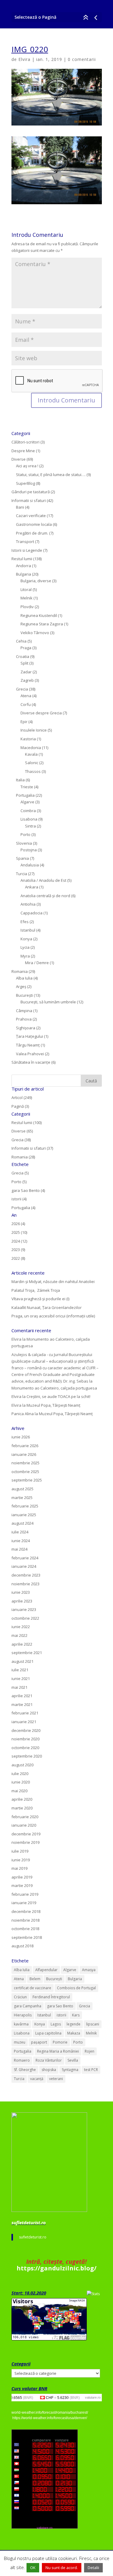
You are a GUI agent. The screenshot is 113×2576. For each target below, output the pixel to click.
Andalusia (30, 865)
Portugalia (25, 795)
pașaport (39, 2042)
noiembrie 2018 (25, 1920)
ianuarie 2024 (24, 1566)
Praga (26, 648)
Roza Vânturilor (49, 2060)
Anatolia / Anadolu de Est (43, 880)
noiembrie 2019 (25, 1842)
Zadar (26, 672)
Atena (26, 696)
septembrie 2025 (27, 1480)
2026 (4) (18, 1224)
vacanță (37, 2079)
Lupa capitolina (48, 2033)
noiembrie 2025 (25, 1463)
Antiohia (28, 904)
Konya (26, 939)
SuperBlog (25, 483)
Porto (25, 834)
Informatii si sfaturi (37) (32, 1148)
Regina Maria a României (58, 2051)
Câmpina (24, 1011)
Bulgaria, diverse (36, 581)
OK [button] (33, 2568)
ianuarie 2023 (24, 1609)
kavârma (21, 2024)
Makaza (74, 2033)
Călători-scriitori (25, 442)
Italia (20, 780)
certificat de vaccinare (33, 1988)
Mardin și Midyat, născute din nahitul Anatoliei (53, 1282)
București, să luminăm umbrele (48, 1002)
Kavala (31, 754)
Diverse (19, 459)
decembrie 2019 (26, 1834)
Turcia (22, 874)
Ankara (32, 887)
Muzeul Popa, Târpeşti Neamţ (53, 1405)
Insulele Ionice (34, 730)
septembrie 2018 (27, 1937)
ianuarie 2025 (24, 1515)
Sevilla (73, 2060)
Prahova (24, 1019)
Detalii (93, 2568)
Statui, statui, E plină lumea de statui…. (51, 475)
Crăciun (20, 1997)
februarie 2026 (25, 1446)
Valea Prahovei (30, 1054)
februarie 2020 (25, 1817)
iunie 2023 (21, 1592)
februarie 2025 (25, 1506)
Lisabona (29, 819)
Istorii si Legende (27, 550)
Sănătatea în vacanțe (31, 1062)
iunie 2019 (21, 1860)
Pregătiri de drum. (32, 533)
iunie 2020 (21, 1782)
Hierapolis (23, 2015)
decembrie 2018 (26, 1911)
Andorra (24, 566)
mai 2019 (19, 1868)
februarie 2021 (25, 1713)
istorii (61, 2015)
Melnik (27, 598)
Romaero (22, 2060)
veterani (56, 2079)
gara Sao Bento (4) (28, 1190)
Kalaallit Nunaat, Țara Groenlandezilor (47, 1307)
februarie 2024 (25, 1558)
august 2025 (22, 1489)
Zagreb (27, 680)
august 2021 (22, 1661)
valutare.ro (93, 2397)
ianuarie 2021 (24, 1722)
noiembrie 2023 (25, 1584)
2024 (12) (19, 1241)
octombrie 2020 (25, 1748)
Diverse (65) (22, 1131)
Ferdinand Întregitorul (51, 1997)
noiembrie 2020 (25, 1739)
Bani (20, 507)
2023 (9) (18, 1250)
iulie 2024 (20, 1532)
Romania (20, 971)
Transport (25, 542)
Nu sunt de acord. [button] (62, 2568)
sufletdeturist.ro (29, 2222)
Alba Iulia (24, 978)
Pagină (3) (20, 1106)
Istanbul (28, 930)
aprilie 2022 (22, 1644)
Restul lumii (22, 559)
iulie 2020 (20, 1774)
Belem (35, 1979)
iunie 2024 (21, 1541)
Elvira (24, 59)
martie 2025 (22, 1498)
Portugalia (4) (23, 1208)
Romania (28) (23, 1157)
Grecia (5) (20, 1173)
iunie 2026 (21, 1437)
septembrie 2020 (27, 1756)
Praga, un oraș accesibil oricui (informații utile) (53, 1316)
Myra (25, 956)
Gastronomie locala (34, 524)
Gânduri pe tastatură (31, 492)
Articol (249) (22, 1097)
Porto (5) (19, 1182)
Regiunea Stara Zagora (42, 624)
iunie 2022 (21, 1627)
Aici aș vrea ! (27, 466)
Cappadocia (31, 913)
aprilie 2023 (22, 1601)
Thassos (33, 771)
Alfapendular (46, 1970)
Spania (22, 858)
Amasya (89, 1970)
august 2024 (22, 1523)
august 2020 (22, 1765)
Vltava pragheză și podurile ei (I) (40, 1299)
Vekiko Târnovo (35, 633)
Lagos (56, 2024)
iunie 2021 (21, 1679)
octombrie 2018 (25, 1929)
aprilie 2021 (22, 1696)
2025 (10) (19, 1232)
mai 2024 (19, 1549)
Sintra (30, 826)
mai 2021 (19, 1687)
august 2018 (22, 1946)
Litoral (26, 589)
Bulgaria (24, 574)
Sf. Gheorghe (25, 2070)
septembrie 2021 (27, 1653)
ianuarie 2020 (24, 1825)
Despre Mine (23, 451)
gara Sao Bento (60, 2006)
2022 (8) (18, 1258)
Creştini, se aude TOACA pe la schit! (58, 1396)
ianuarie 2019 (24, 1903)
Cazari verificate (31, 516)
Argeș (21, 986)
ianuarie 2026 (24, 1454)
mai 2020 (19, 1791)
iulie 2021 (20, 1670)
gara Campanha (28, 2006)
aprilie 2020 (22, 1799)
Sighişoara (26, 1028)
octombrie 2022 (25, 1618)
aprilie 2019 (22, 1877)
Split (24, 663)
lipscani (93, 2024)
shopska (49, 2070)
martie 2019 (22, 1885)
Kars (76, 2015)
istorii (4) (19, 1199)
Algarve (27, 802)
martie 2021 (22, 1704)
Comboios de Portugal (76, 1988)
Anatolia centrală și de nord (45, 896)
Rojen (89, 2051)
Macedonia (31, 748)
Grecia (22, 689)
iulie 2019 (20, 1851)
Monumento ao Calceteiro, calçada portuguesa (54, 1388)
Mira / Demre (37, 963)
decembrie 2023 (26, 1575)
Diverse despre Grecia (41, 713)
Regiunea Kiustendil (39, 615)
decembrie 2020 (26, 1730)
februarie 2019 (25, 1894)
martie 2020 (22, 1808)
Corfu (26, 704)
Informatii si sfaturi (29, 500)
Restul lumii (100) (27, 1123)
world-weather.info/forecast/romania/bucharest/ (50, 2412)
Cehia (21, 641)
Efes (25, 922)
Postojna (29, 850)
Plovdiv (27, 607)
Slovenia (24, 843)
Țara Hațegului (30, 1036)
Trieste (27, 787)
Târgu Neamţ (28, 1045)
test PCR (91, 2070)
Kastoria (28, 739)
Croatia (23, 656)
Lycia (25, 947)
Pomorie (60, 2042)
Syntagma (70, 2070)
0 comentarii (82, 59)
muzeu (20, 2042)
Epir (24, 722)
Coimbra (28, 811)
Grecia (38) (21, 1140)
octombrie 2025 (25, 1472)
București (24, 995)
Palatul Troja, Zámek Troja (36, 1290)
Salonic (32, 763)
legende (74, 2024)
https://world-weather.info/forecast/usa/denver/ (50, 2418)
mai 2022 (19, 1635)
